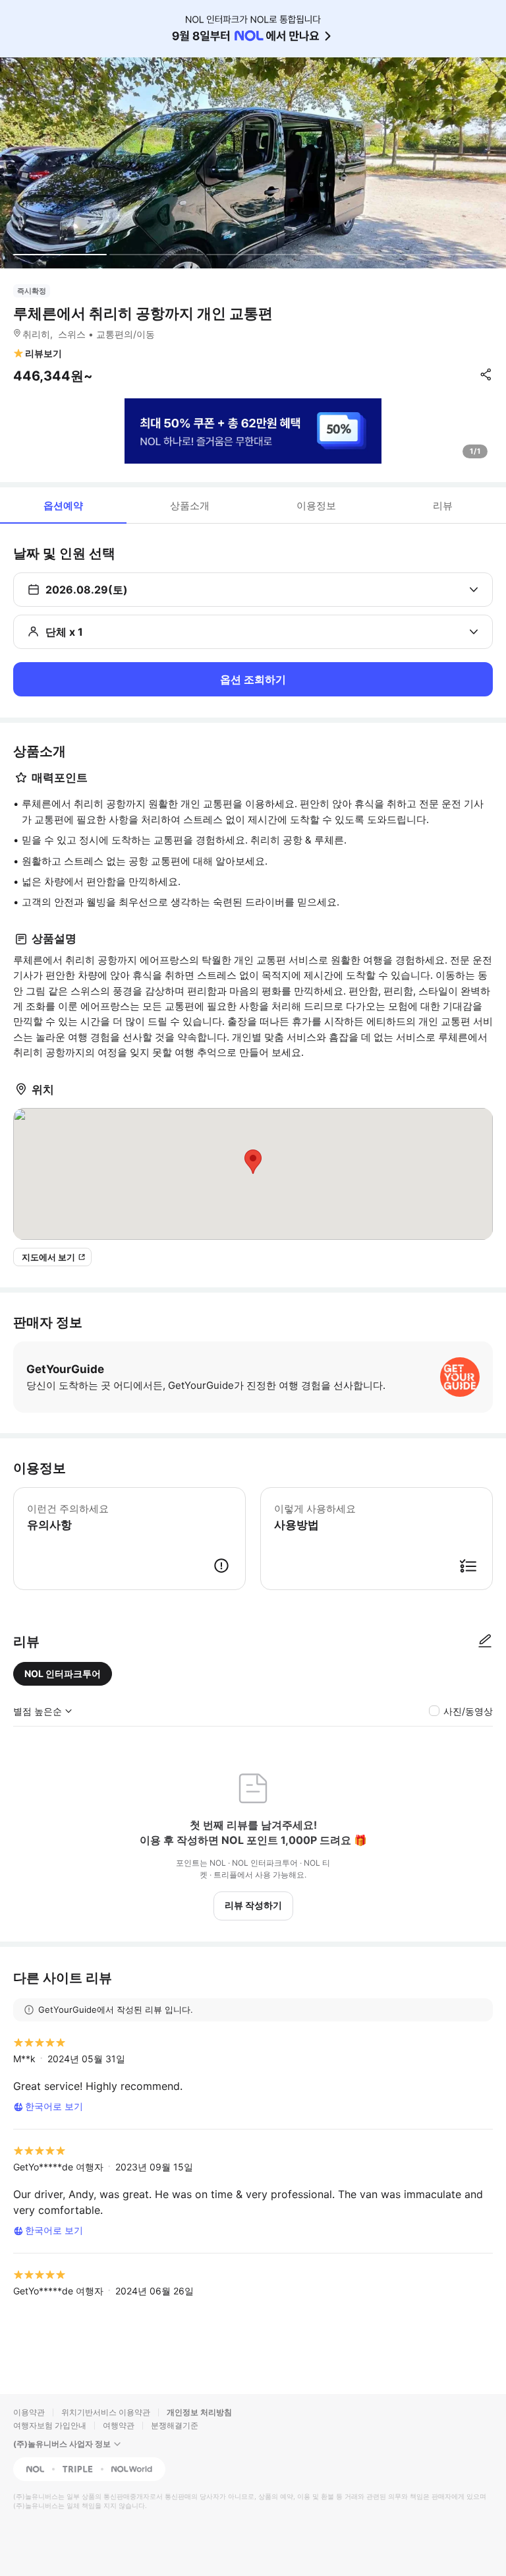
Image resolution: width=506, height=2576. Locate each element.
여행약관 (119, 2425)
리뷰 (443, 506)
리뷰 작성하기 (253, 1905)
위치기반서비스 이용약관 (106, 2412)
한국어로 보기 (54, 2106)
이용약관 (29, 2412)
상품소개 (190, 506)
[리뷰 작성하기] (485, 1641)
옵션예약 (63, 506)
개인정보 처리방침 (199, 2412)
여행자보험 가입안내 (50, 2425)
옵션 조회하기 (253, 679)
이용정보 (316, 506)
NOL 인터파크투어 (63, 1673)
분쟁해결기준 (175, 2425)
